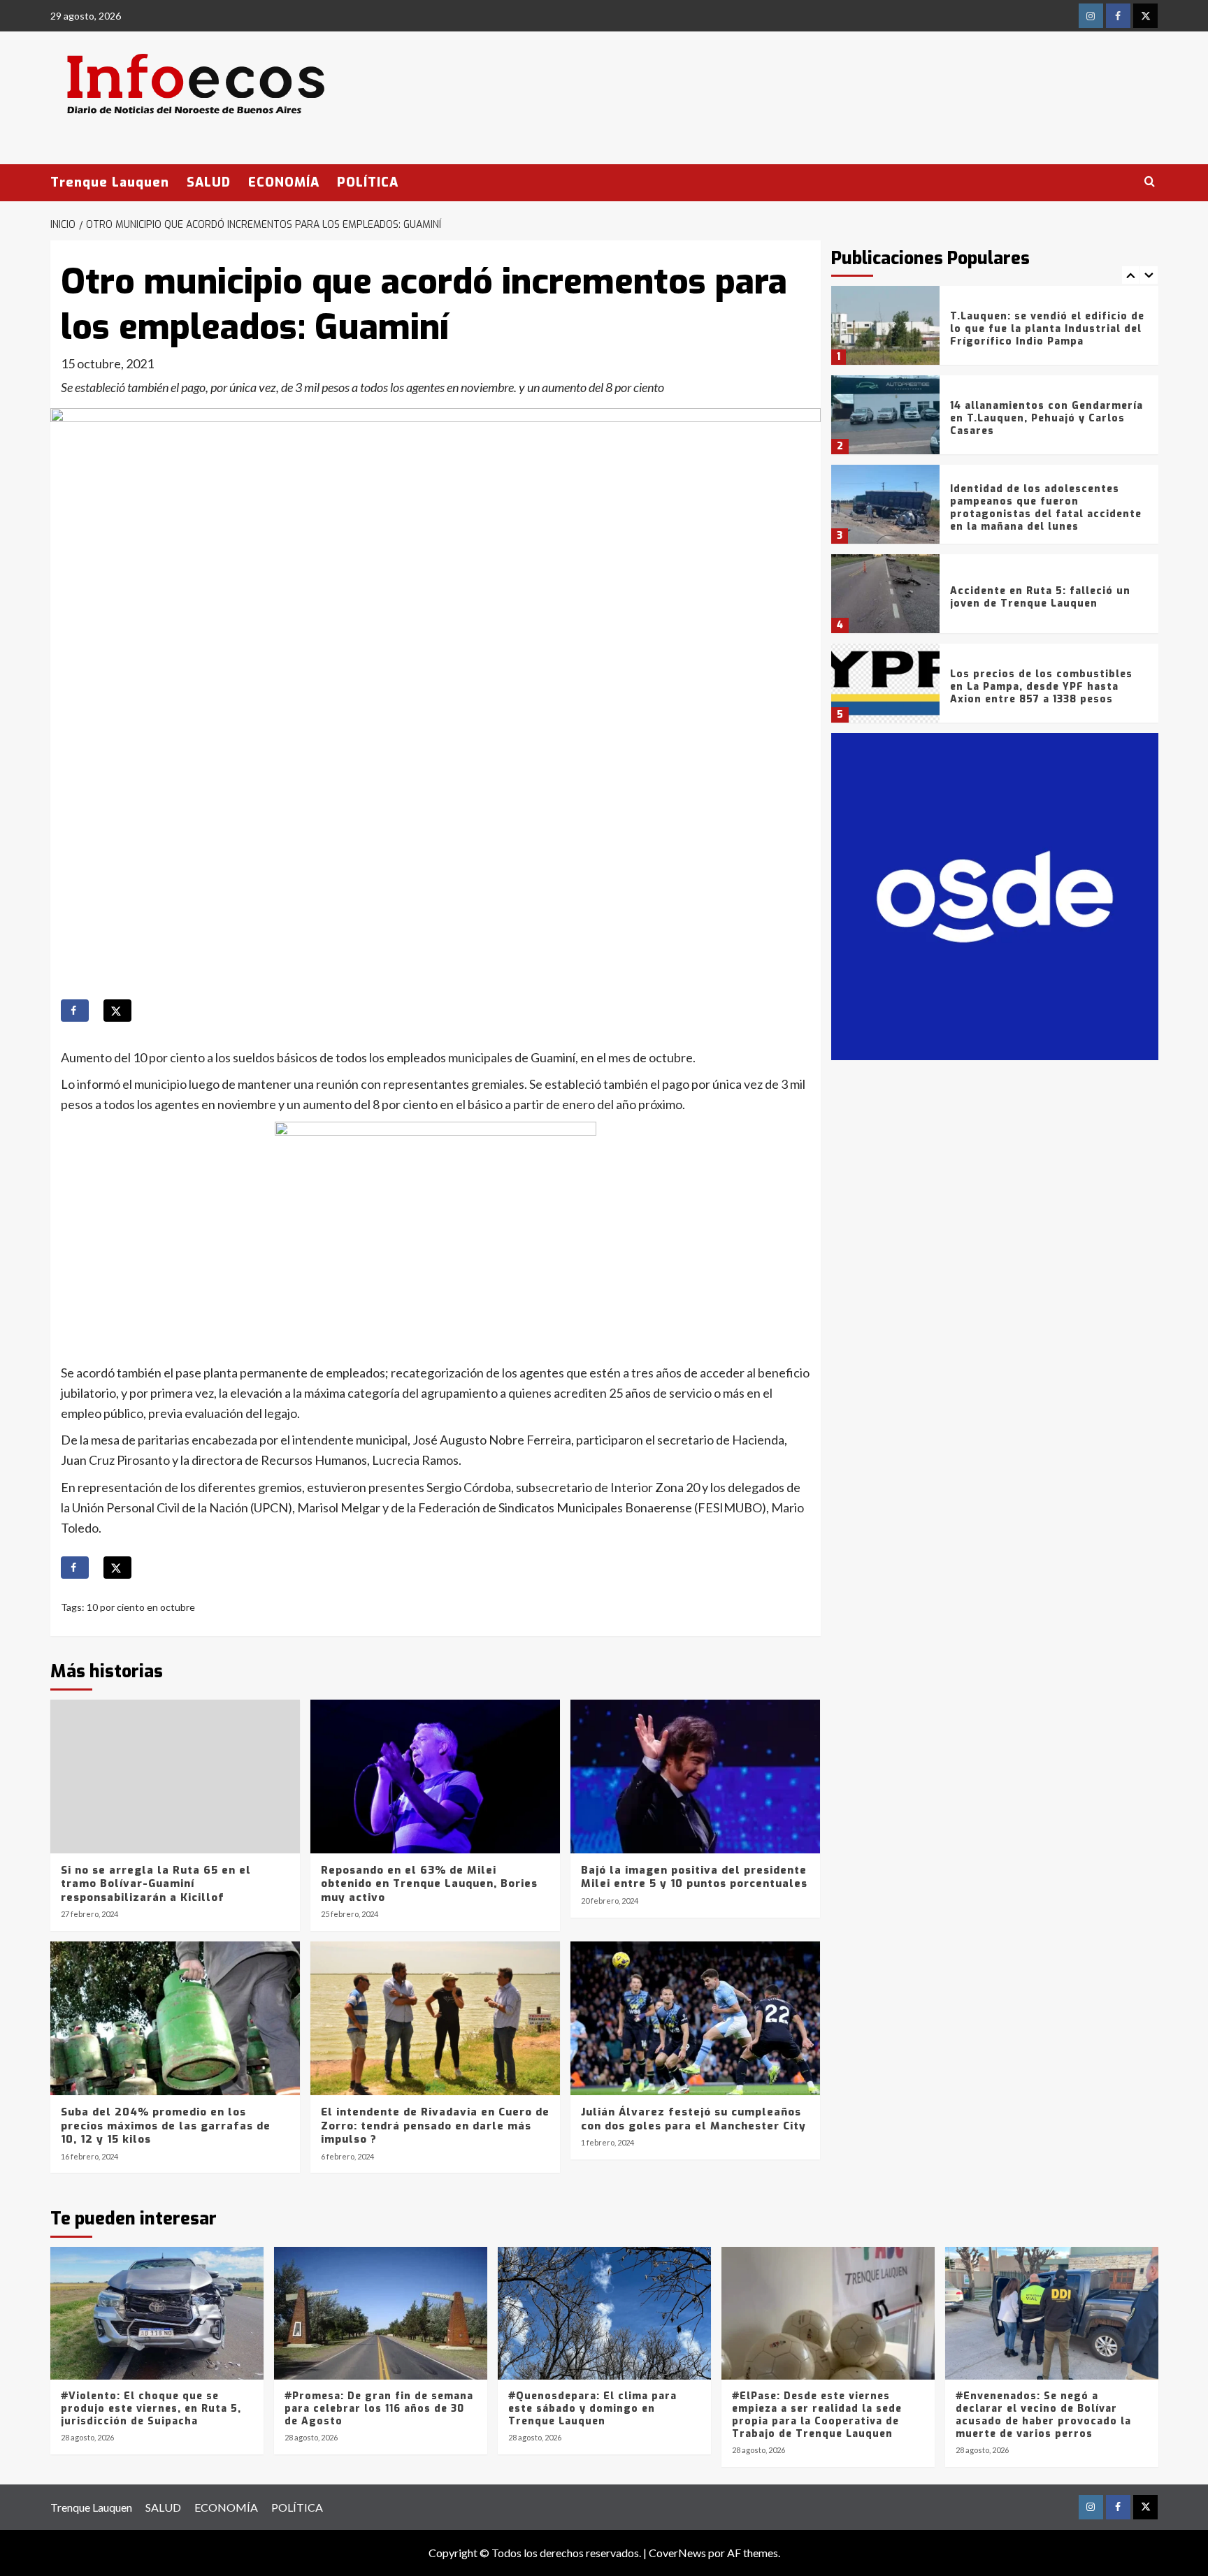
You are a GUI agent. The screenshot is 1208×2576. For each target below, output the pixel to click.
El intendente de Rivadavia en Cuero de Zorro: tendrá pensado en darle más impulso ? (435, 2126)
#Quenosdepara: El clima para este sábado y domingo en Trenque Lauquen (592, 2409)
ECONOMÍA (284, 182)
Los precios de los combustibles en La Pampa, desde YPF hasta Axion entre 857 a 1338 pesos (1041, 687)
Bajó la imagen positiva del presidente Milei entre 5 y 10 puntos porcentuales (694, 1877)
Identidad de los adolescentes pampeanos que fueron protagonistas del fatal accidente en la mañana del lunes (1046, 508)
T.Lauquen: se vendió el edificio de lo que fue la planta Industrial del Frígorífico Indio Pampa (1047, 329)
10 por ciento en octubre (141, 1607)
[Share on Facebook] (75, 1011)
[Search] (1150, 182)
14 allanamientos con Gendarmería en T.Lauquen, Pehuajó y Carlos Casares (1047, 418)
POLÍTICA (368, 182)
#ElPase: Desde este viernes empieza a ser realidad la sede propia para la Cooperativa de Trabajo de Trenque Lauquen (817, 2415)
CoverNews (677, 2553)
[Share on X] (117, 1011)
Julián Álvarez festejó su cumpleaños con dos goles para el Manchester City (693, 2119)
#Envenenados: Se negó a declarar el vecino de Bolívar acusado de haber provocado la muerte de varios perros (1043, 2415)
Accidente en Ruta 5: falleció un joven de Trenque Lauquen (1040, 597)
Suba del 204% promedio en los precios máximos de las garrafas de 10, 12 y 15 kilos (166, 2126)
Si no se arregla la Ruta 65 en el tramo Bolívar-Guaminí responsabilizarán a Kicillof (156, 1884)
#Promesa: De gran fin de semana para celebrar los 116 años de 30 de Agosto (379, 2409)
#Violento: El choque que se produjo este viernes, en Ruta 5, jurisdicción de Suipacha (151, 2409)
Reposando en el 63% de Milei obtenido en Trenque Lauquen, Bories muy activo (429, 1884)
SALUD (209, 182)
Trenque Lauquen (110, 182)
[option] (995, 331)
